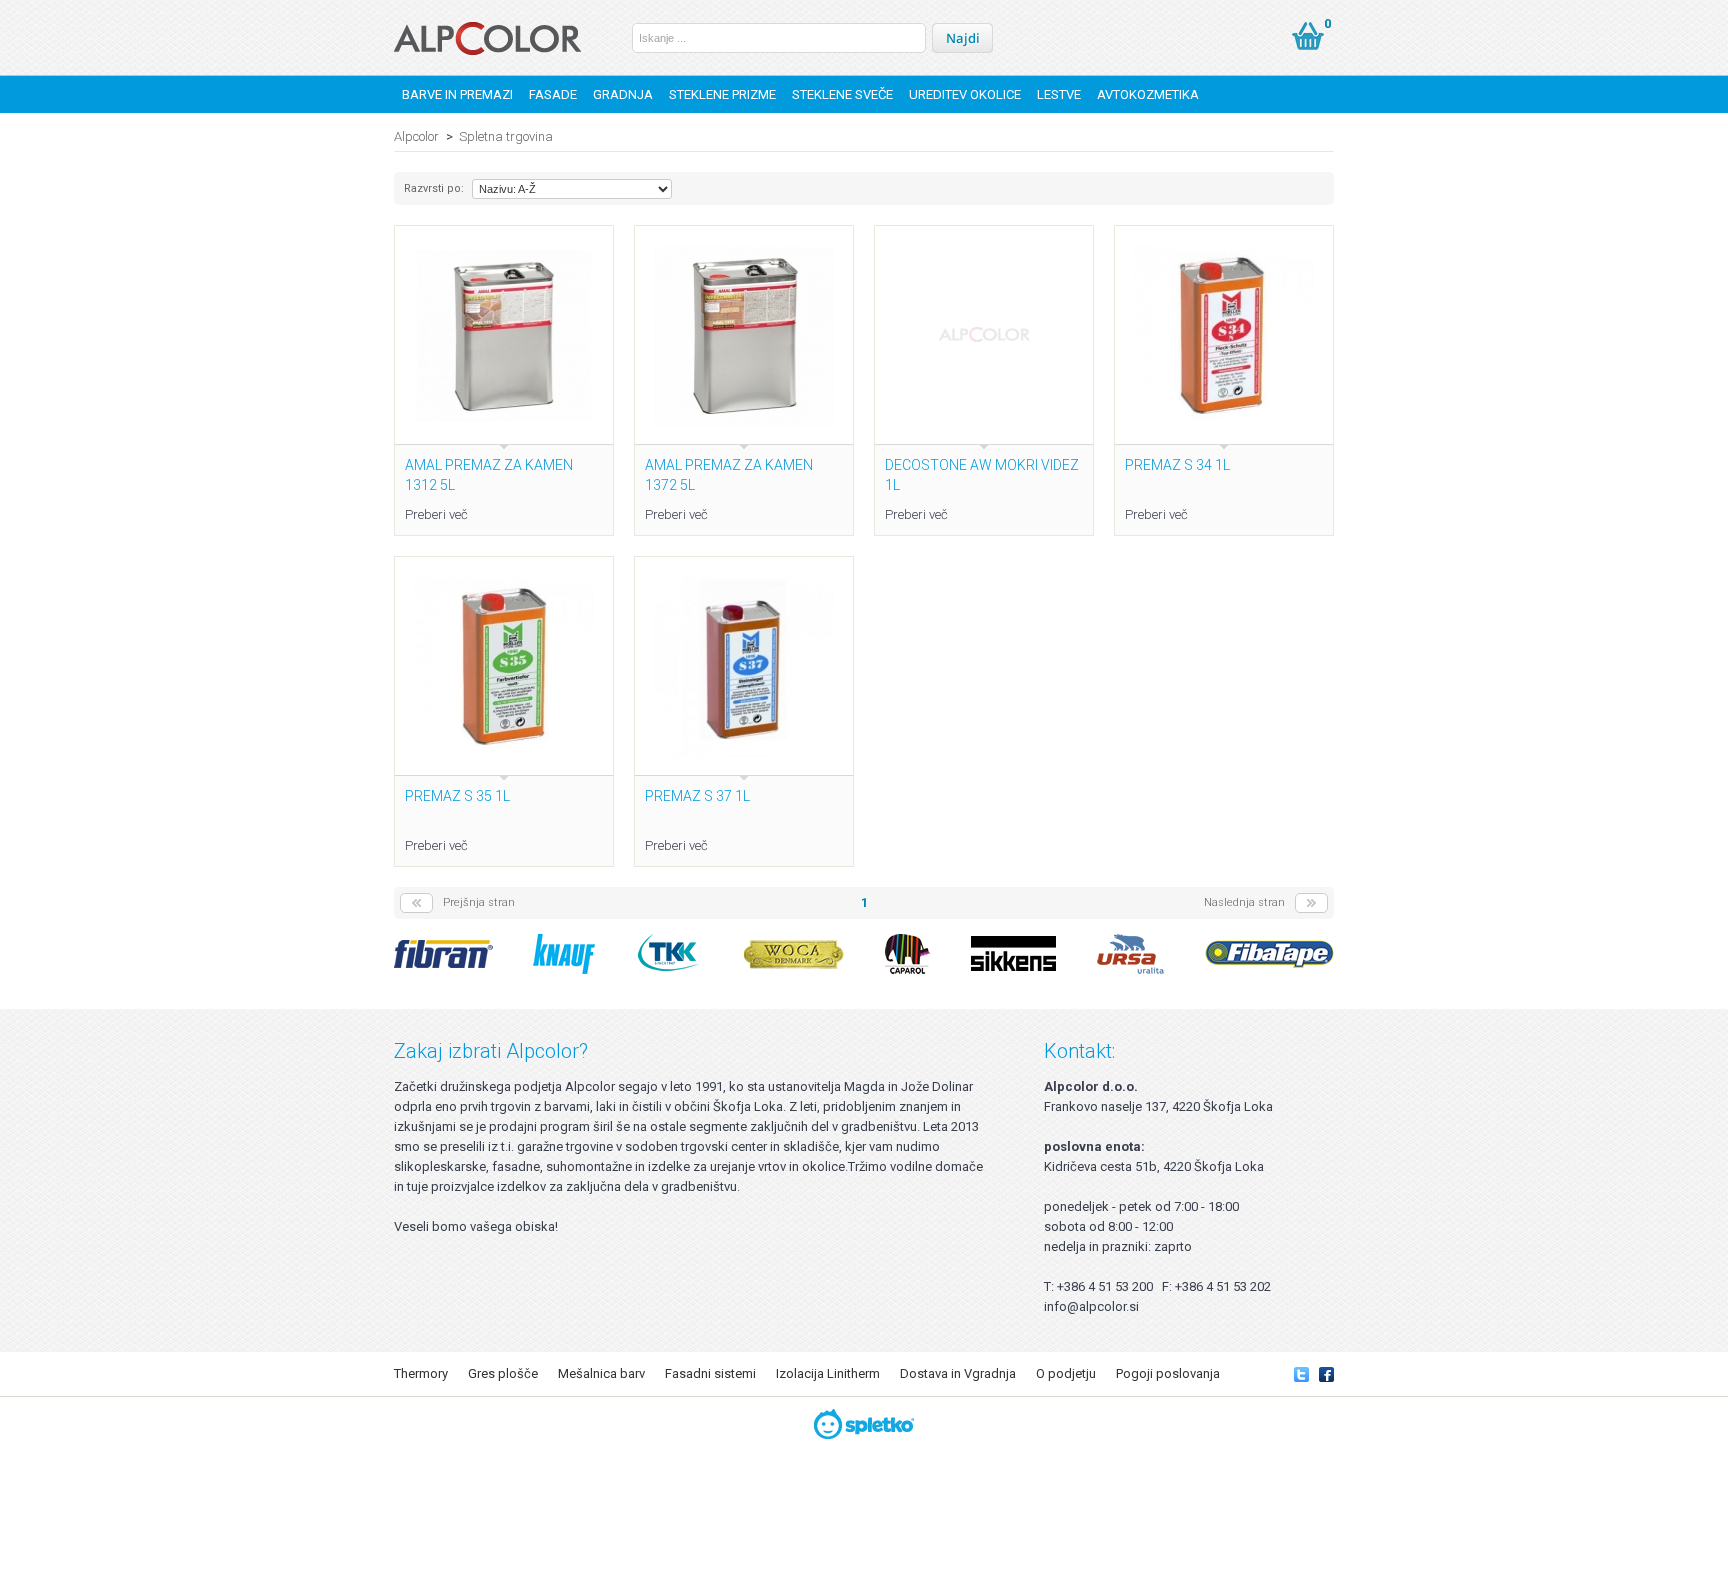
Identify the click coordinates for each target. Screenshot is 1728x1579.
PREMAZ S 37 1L (697, 796)
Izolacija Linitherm (828, 1373)
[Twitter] (1301, 1373)
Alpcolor (416, 136)
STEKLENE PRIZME (722, 94)
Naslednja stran (1244, 902)
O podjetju (1066, 1373)
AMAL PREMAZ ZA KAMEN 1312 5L (489, 475)
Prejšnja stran (479, 902)
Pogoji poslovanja (1168, 1373)
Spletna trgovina (506, 136)
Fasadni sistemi (710, 1373)
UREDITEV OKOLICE (965, 94)
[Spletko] (864, 1424)
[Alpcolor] (487, 38)
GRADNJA (623, 94)
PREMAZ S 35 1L (457, 796)
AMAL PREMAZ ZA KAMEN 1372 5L (729, 475)
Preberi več (436, 514)
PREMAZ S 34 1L (1177, 465)
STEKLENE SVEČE (842, 94)
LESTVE (1059, 94)
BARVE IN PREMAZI (457, 94)
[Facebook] (1326, 1373)
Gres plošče (503, 1373)
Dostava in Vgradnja (958, 1373)
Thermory (421, 1373)
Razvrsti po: (434, 188)
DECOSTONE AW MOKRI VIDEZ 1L (982, 475)
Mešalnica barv (601, 1373)
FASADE (553, 94)
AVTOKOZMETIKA (1148, 94)
